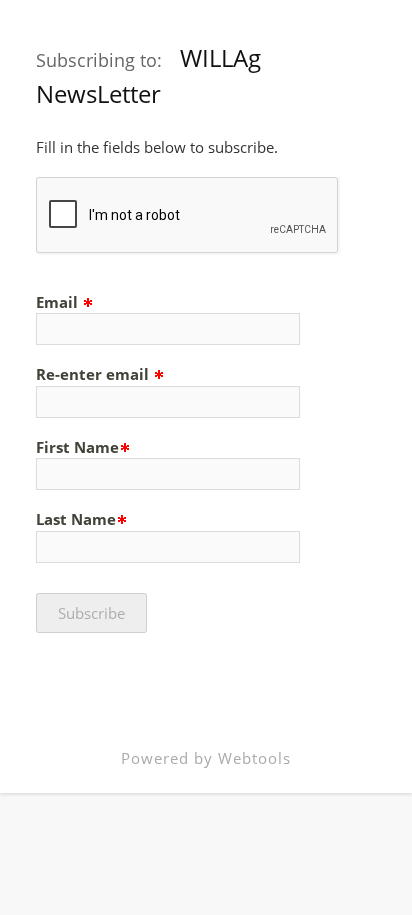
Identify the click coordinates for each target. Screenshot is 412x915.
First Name (77, 447)
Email (59, 302)
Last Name (76, 519)
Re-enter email (94, 374)
